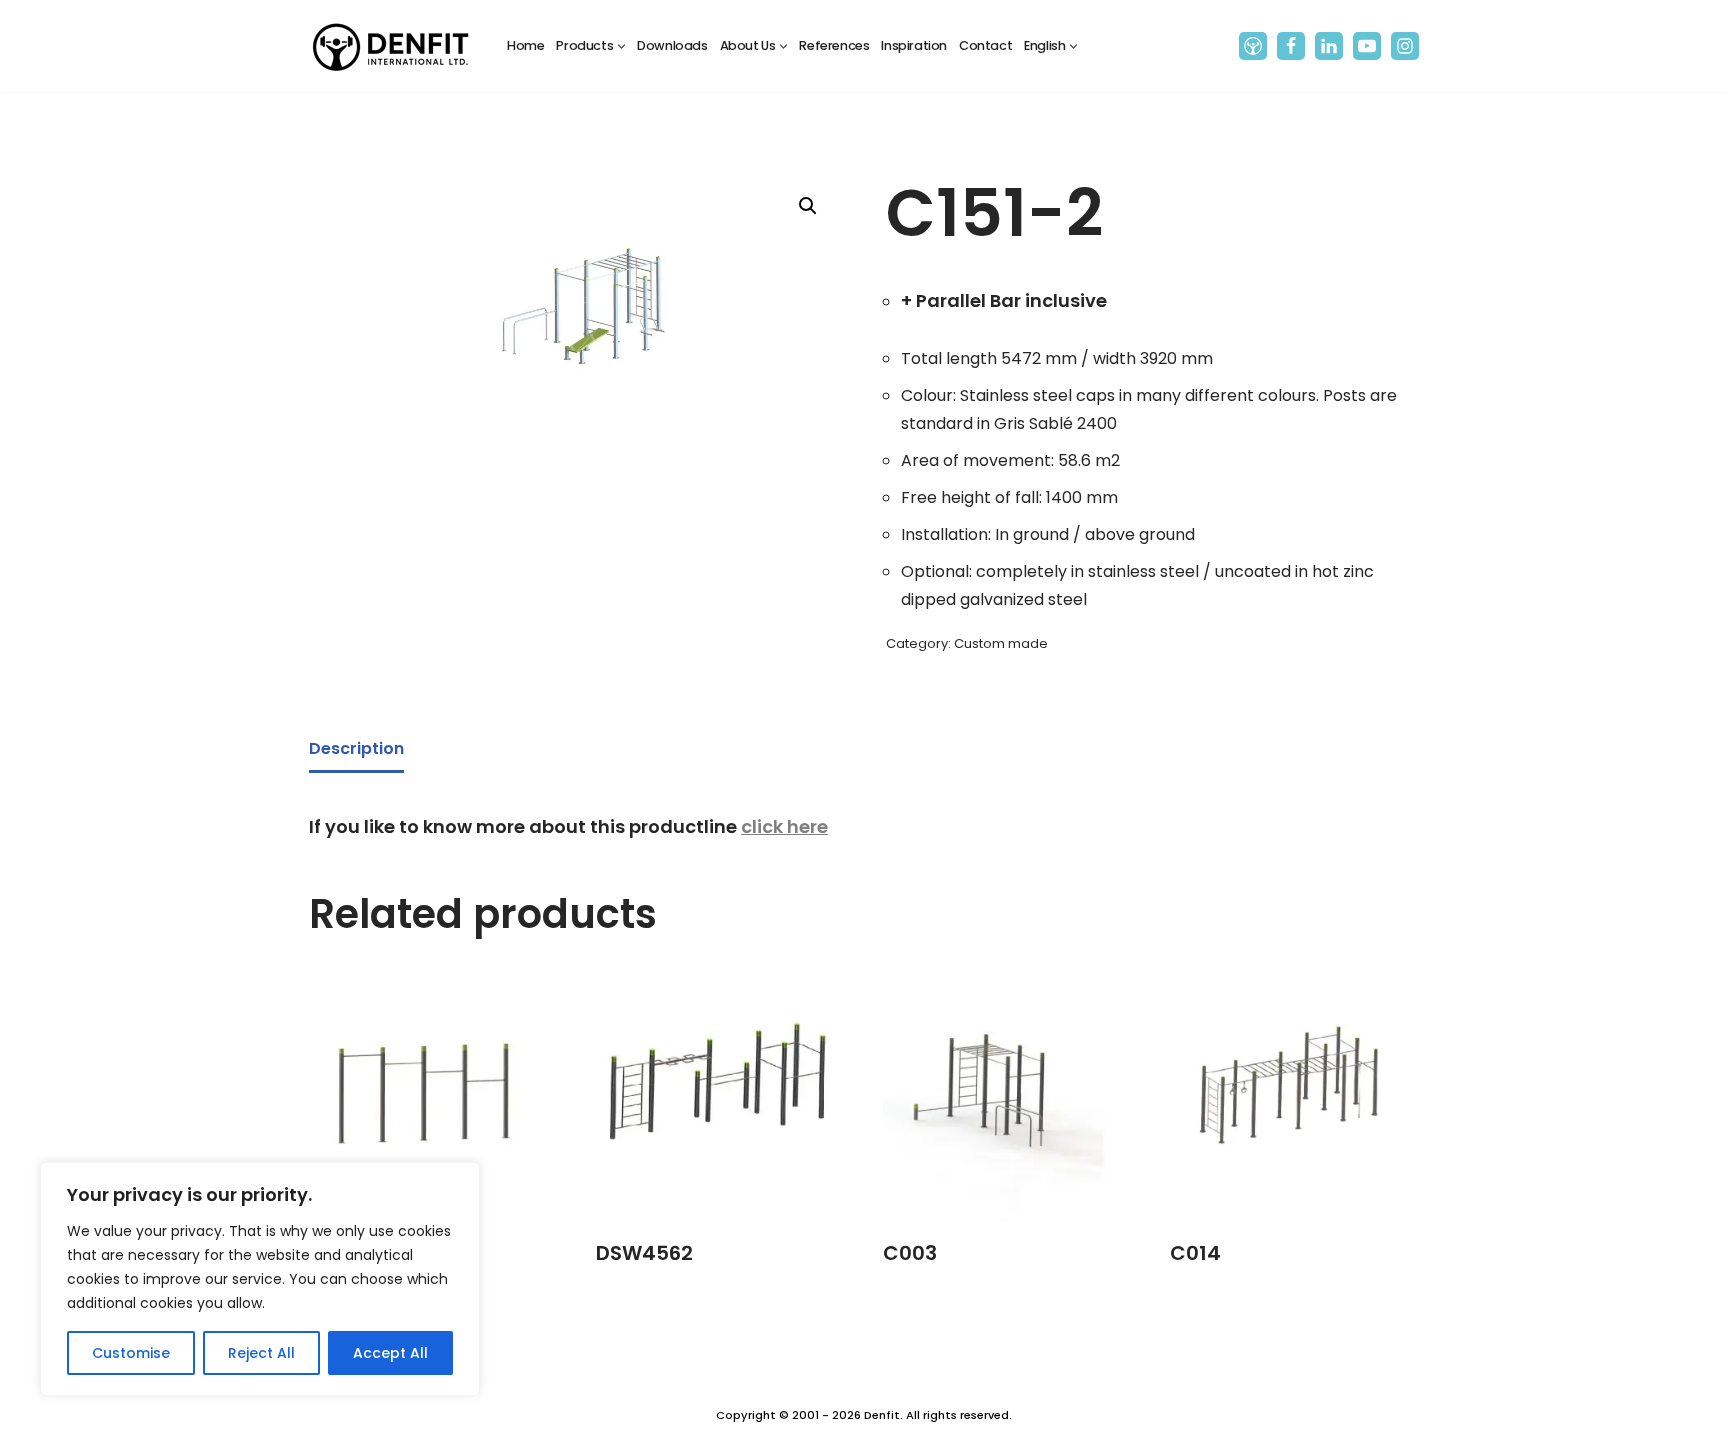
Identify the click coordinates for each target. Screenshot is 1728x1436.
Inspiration (914, 45)
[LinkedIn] (1329, 46)
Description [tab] (356, 748)
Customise (131, 1353)
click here (784, 826)
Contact (985, 45)
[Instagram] (1405, 46)
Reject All (261, 1353)
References (834, 45)
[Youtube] (1367, 46)
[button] (621, 46)
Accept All (390, 1353)
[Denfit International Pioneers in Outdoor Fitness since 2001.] (391, 46)
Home (525, 45)
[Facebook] (1291, 46)
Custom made (1001, 643)
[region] (260, 1279)
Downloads (672, 45)
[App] (1253, 46)
